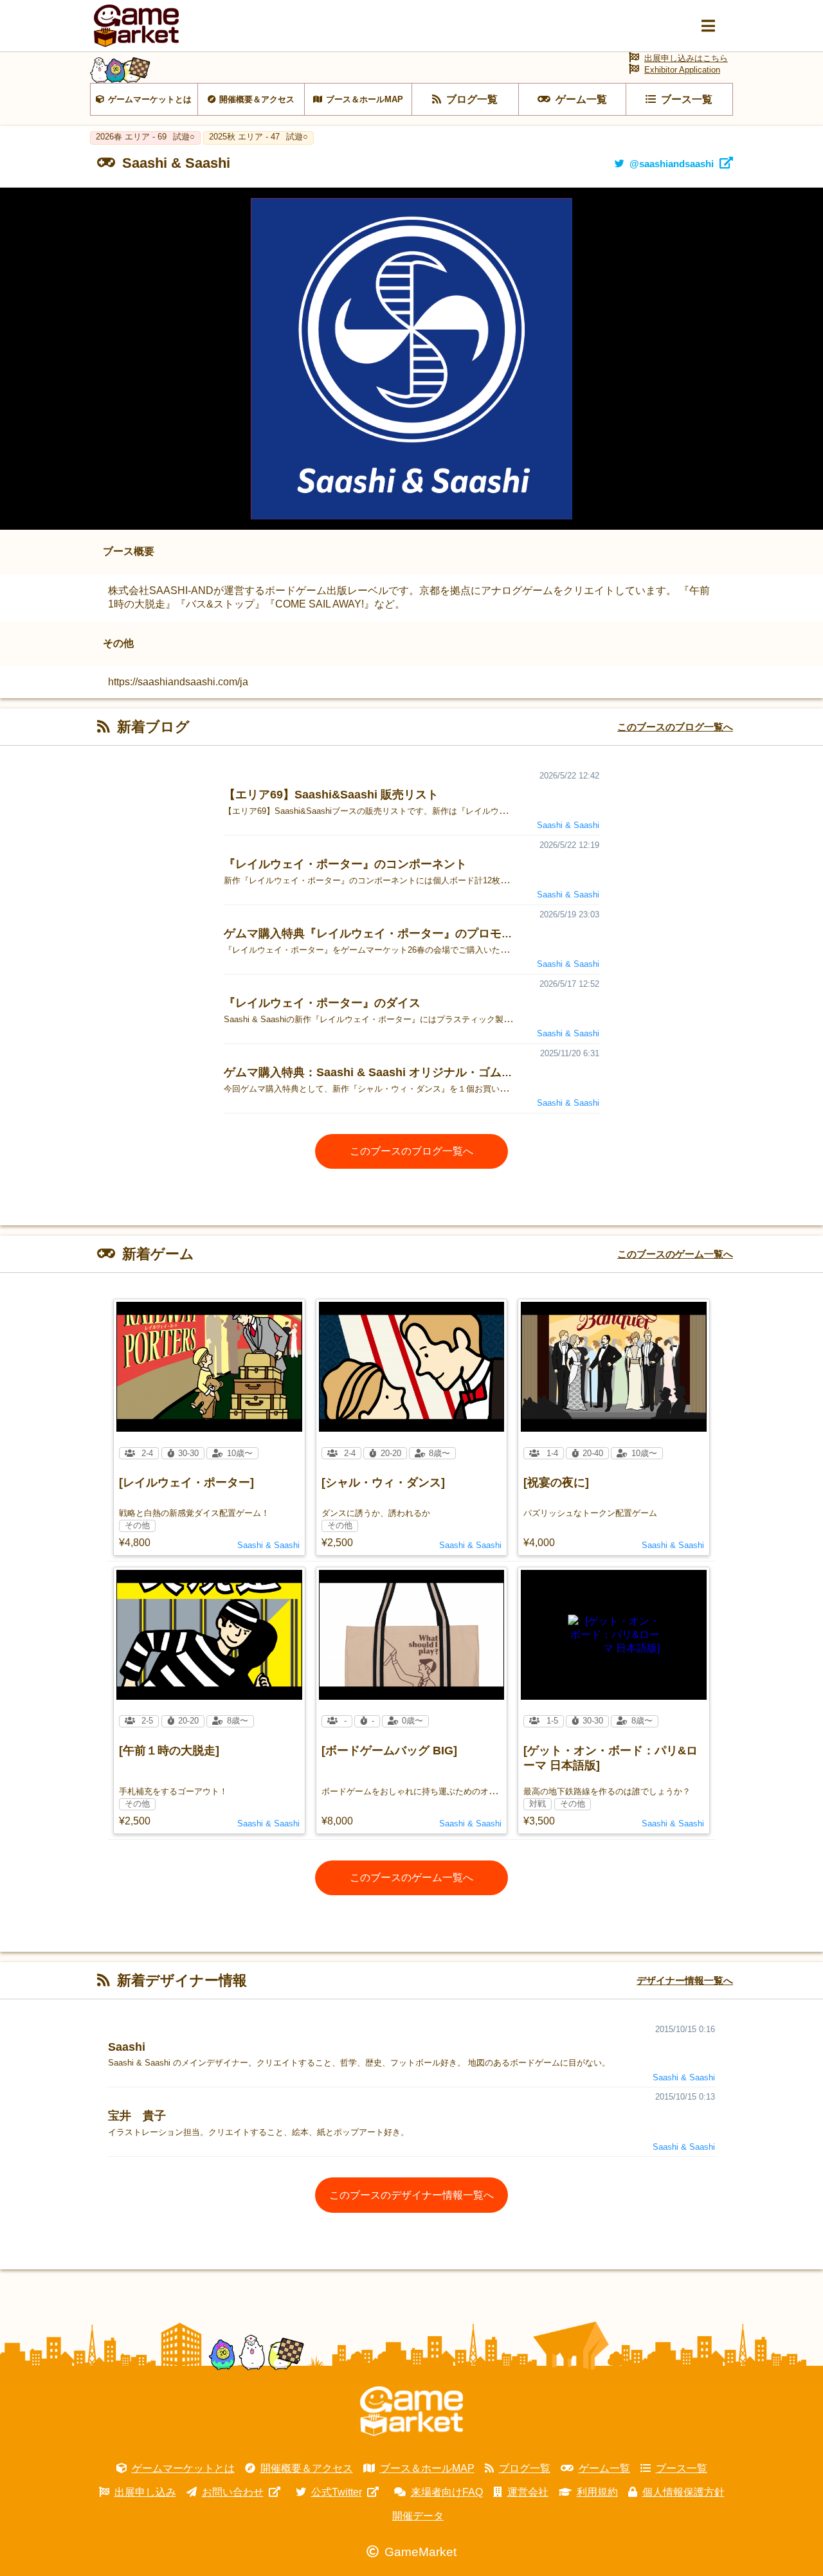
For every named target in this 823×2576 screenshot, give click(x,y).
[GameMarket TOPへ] (411, 2411)
